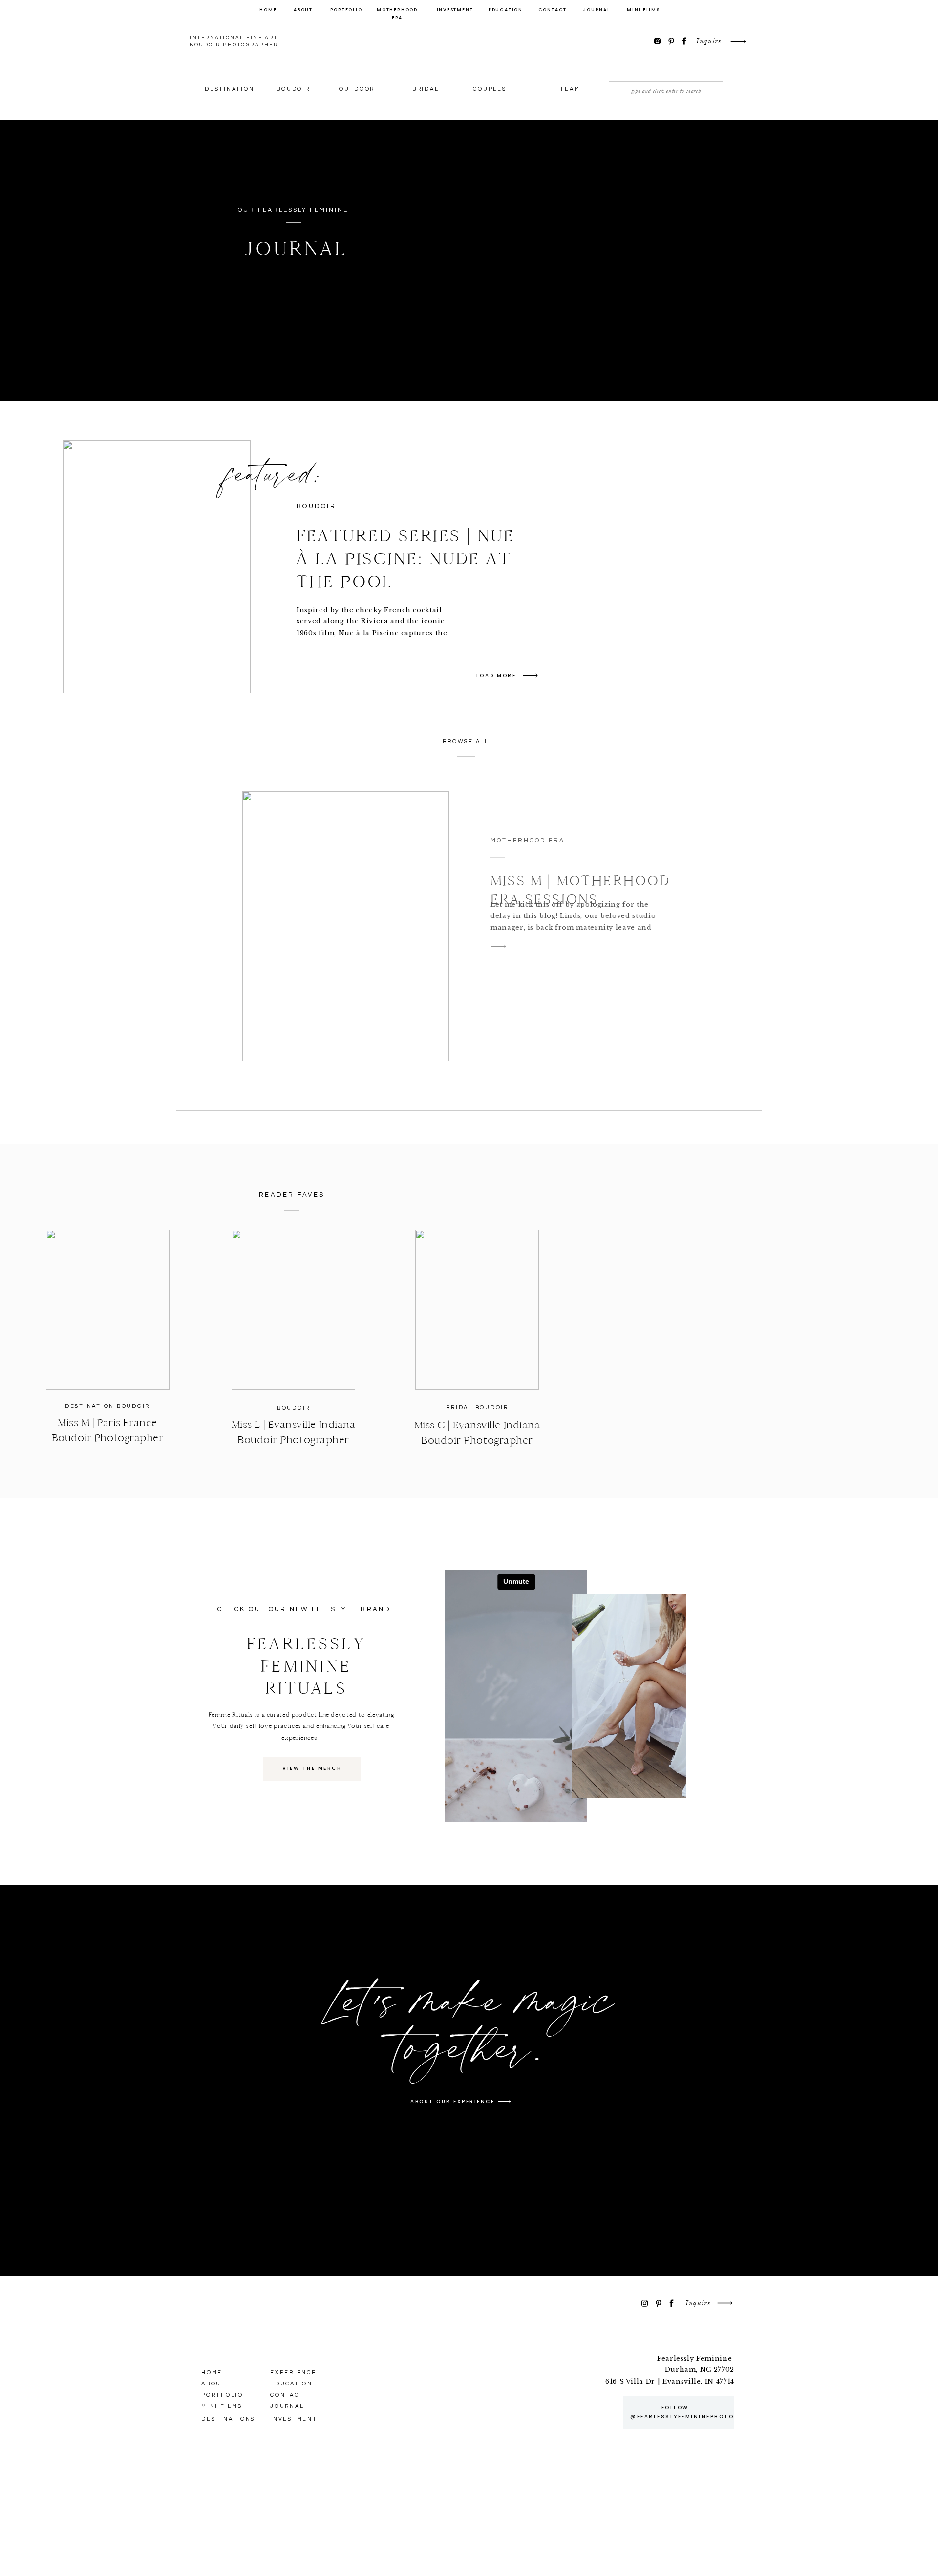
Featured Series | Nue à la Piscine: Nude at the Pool (406, 559)
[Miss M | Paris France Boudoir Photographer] (108, 1310)
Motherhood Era (528, 841)
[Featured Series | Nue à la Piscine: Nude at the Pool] (157, 567)
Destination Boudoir (107, 1406)
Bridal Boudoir (477, 1408)
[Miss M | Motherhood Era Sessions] (346, 926)
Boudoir (294, 1408)
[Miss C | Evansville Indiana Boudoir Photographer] (477, 1310)
